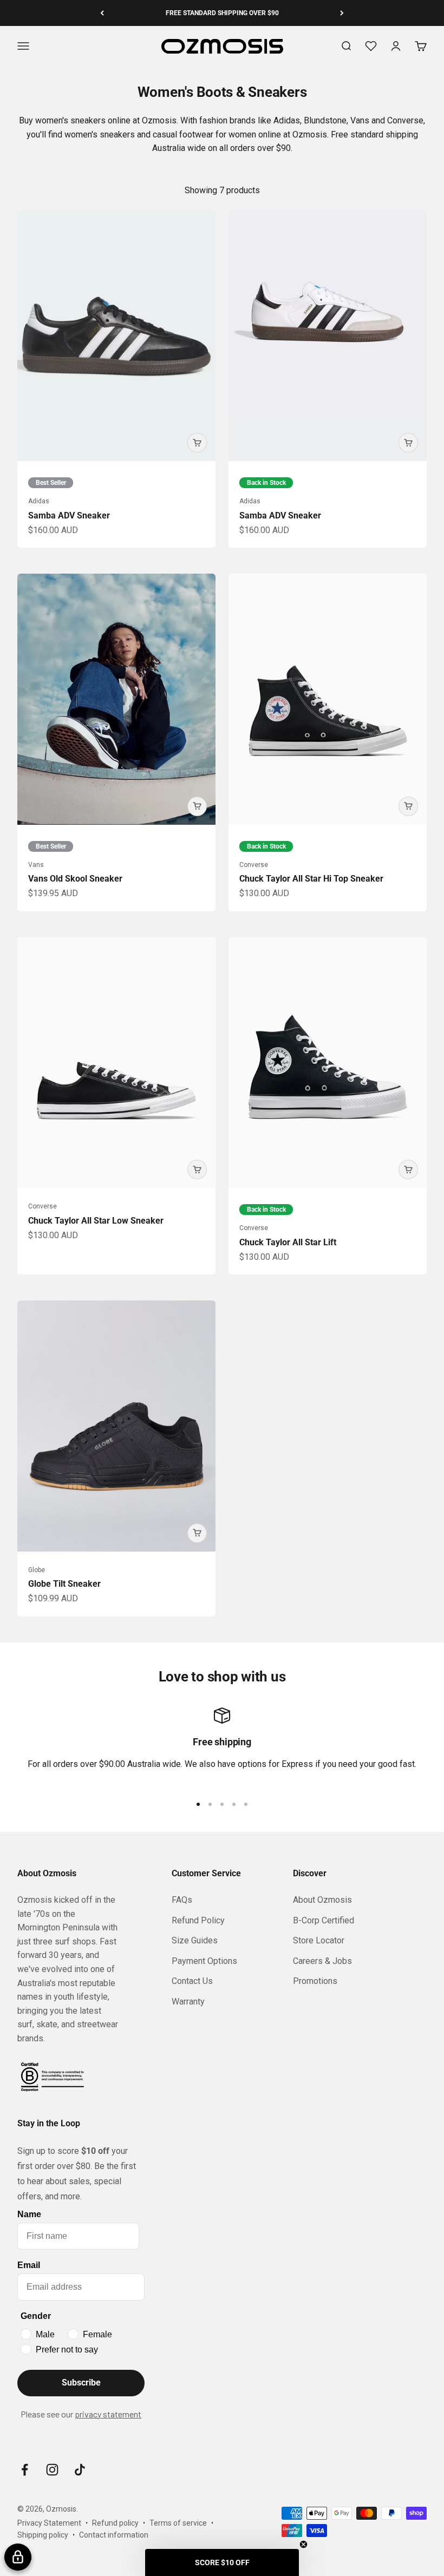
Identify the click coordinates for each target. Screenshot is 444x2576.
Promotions (315, 1981)
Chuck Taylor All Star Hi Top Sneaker (311, 879)
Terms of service (178, 2523)
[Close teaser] (303, 2544)
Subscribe (81, 2383)
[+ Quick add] (197, 443)
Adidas (39, 501)
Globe (37, 1570)
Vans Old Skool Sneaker (75, 879)
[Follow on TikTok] (80, 2470)
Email (29, 2265)
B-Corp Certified (324, 1920)
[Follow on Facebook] (25, 2470)
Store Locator (319, 1940)
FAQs (182, 1900)
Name (29, 2214)
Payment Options (204, 1961)
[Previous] (102, 13)
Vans (36, 865)
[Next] (342, 13)
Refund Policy (198, 1920)
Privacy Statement (49, 2523)
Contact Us (192, 1981)
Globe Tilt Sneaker (64, 1584)
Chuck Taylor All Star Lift (288, 1242)
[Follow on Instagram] (52, 2470)
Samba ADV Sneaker (69, 515)
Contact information (114, 2535)
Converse (254, 865)
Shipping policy (43, 2535)
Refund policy (115, 2523)
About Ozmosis (322, 1900)
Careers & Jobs (322, 1961)
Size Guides (195, 1940)
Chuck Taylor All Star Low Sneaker (96, 1221)
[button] (222, 2562)
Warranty (188, 2002)
